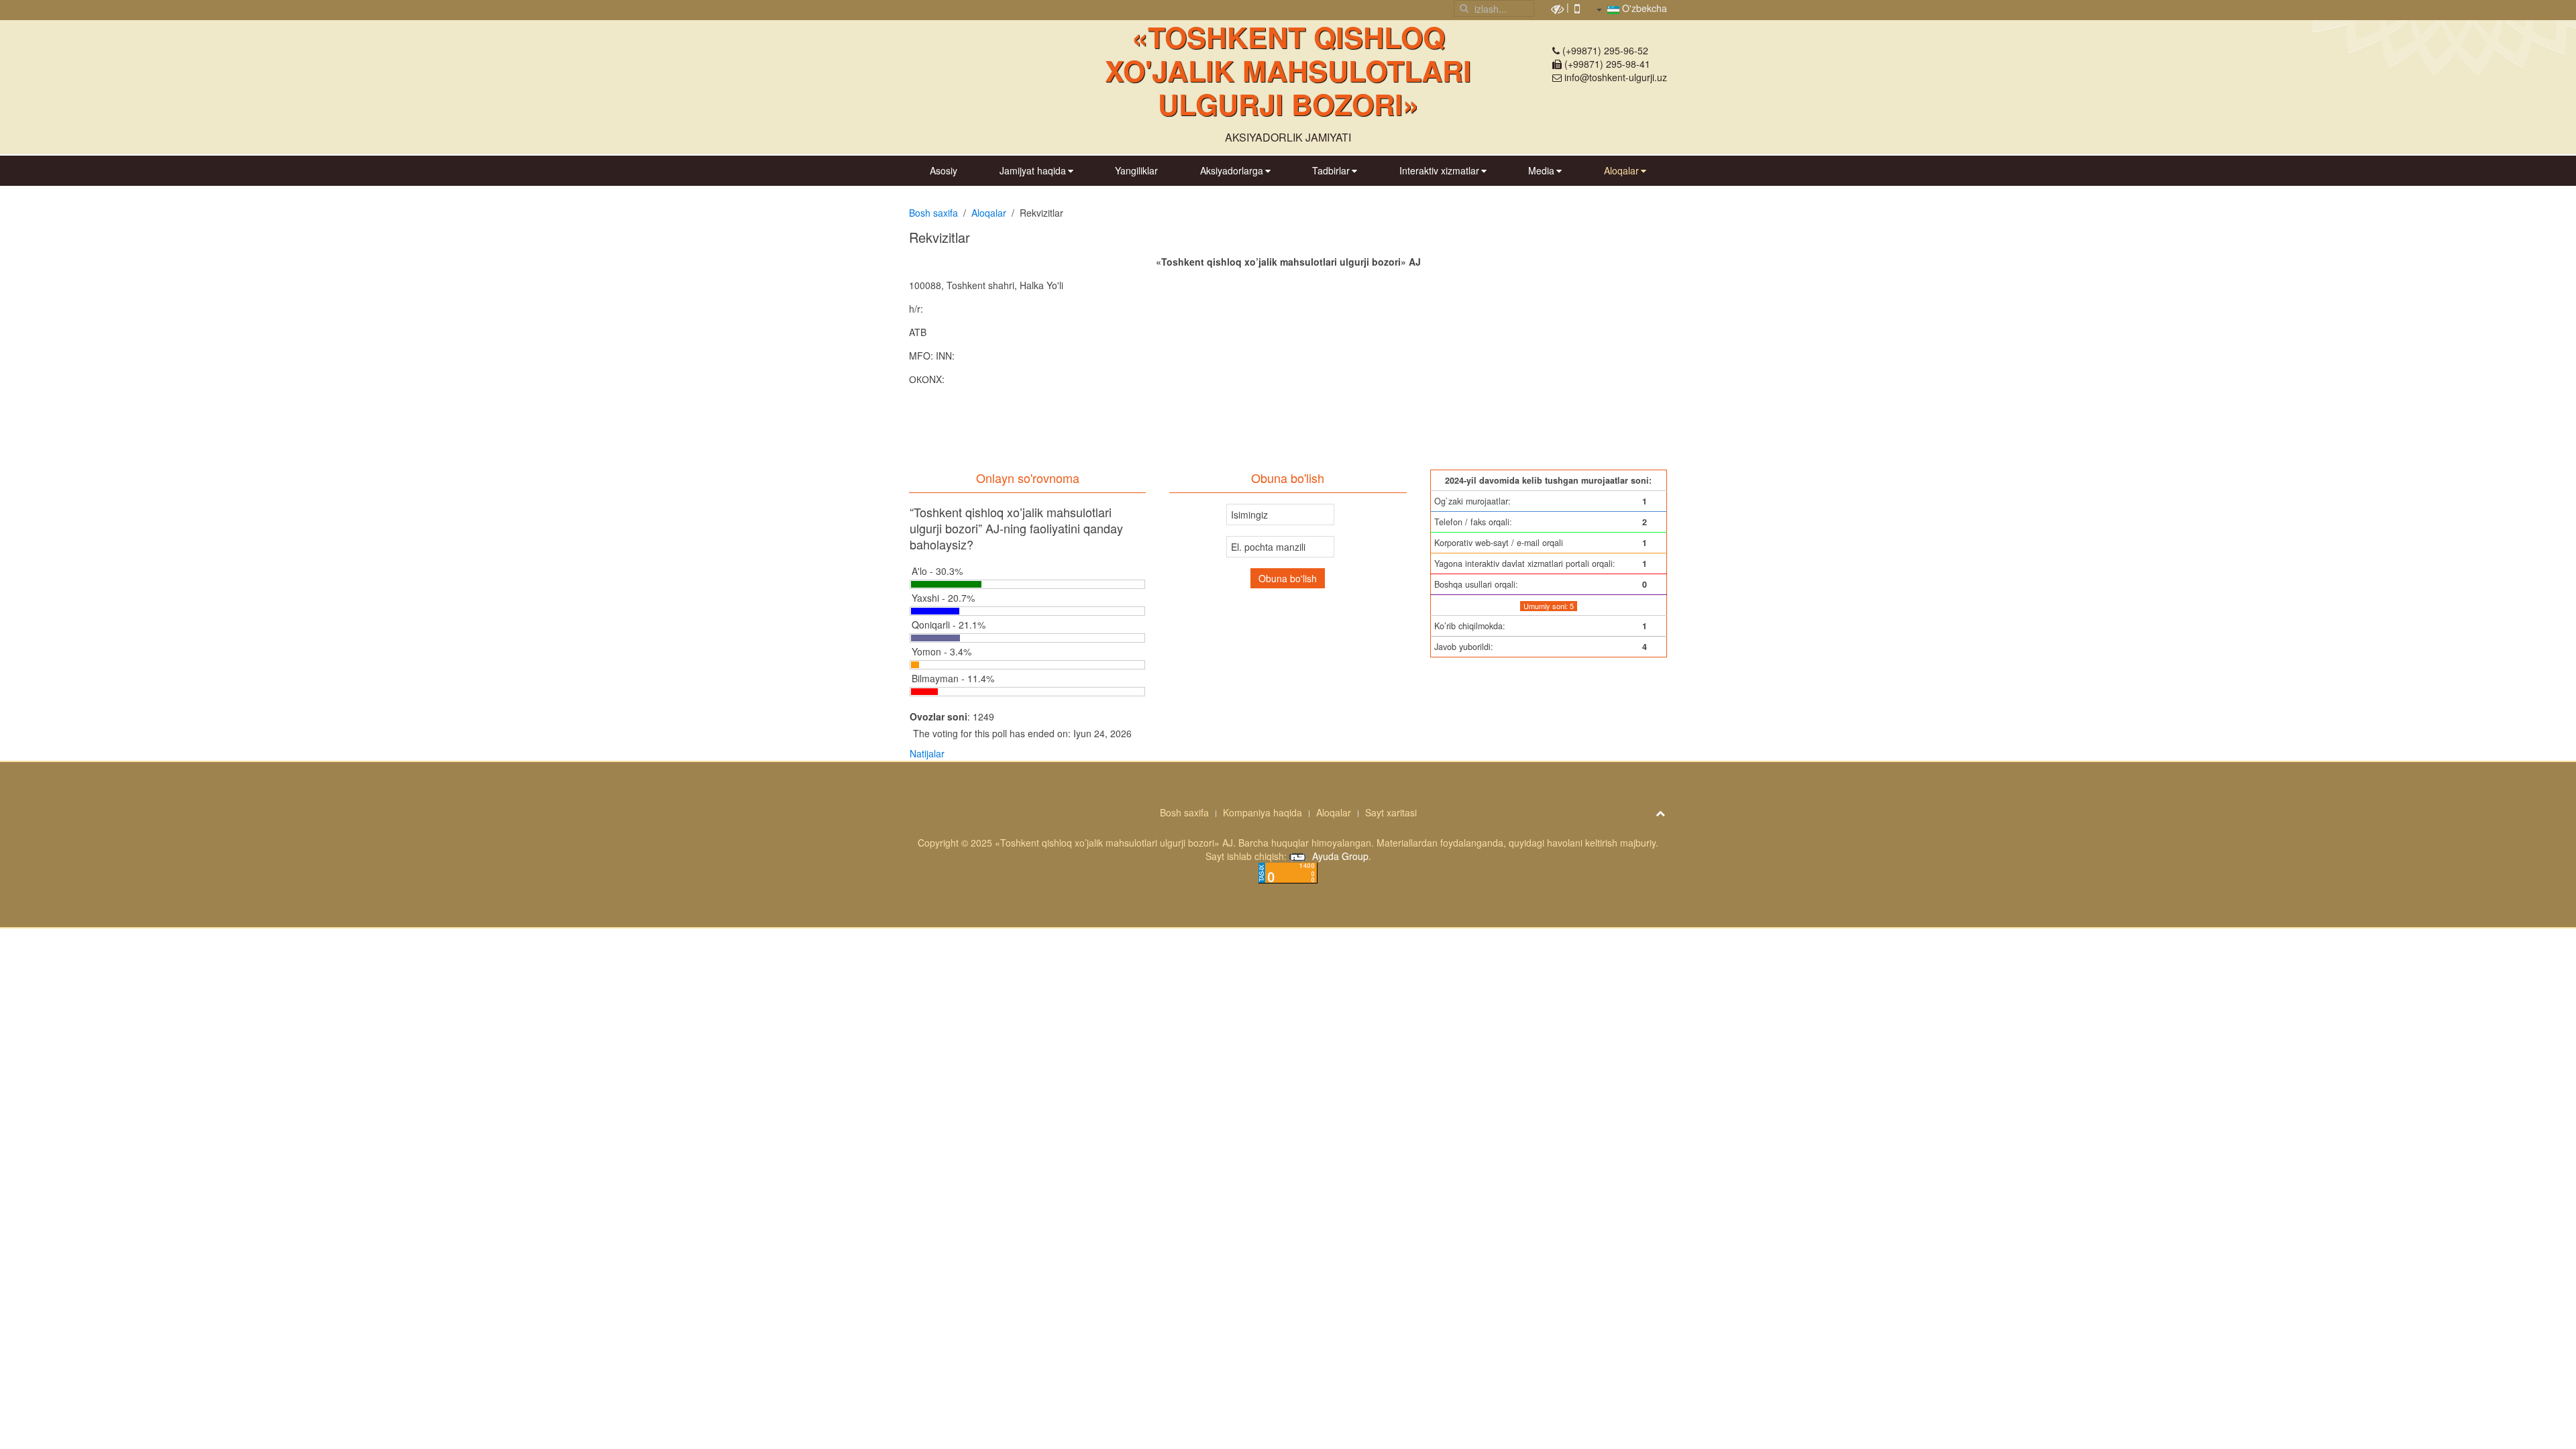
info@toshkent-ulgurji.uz (1616, 77)
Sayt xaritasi (1391, 812)
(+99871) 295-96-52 (1605, 50)
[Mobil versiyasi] (1577, 7)
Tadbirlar (1331, 170)
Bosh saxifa (933, 213)
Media (1541, 170)
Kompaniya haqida (1263, 812)
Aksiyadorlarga (1232, 170)
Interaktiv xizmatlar (1439, 170)
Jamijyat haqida (1033, 170)
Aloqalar (1621, 170)
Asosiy (944, 170)
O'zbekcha (1643, 8)
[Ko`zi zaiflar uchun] (1557, 7)
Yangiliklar (1136, 170)
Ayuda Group (1339, 856)
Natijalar (927, 753)
